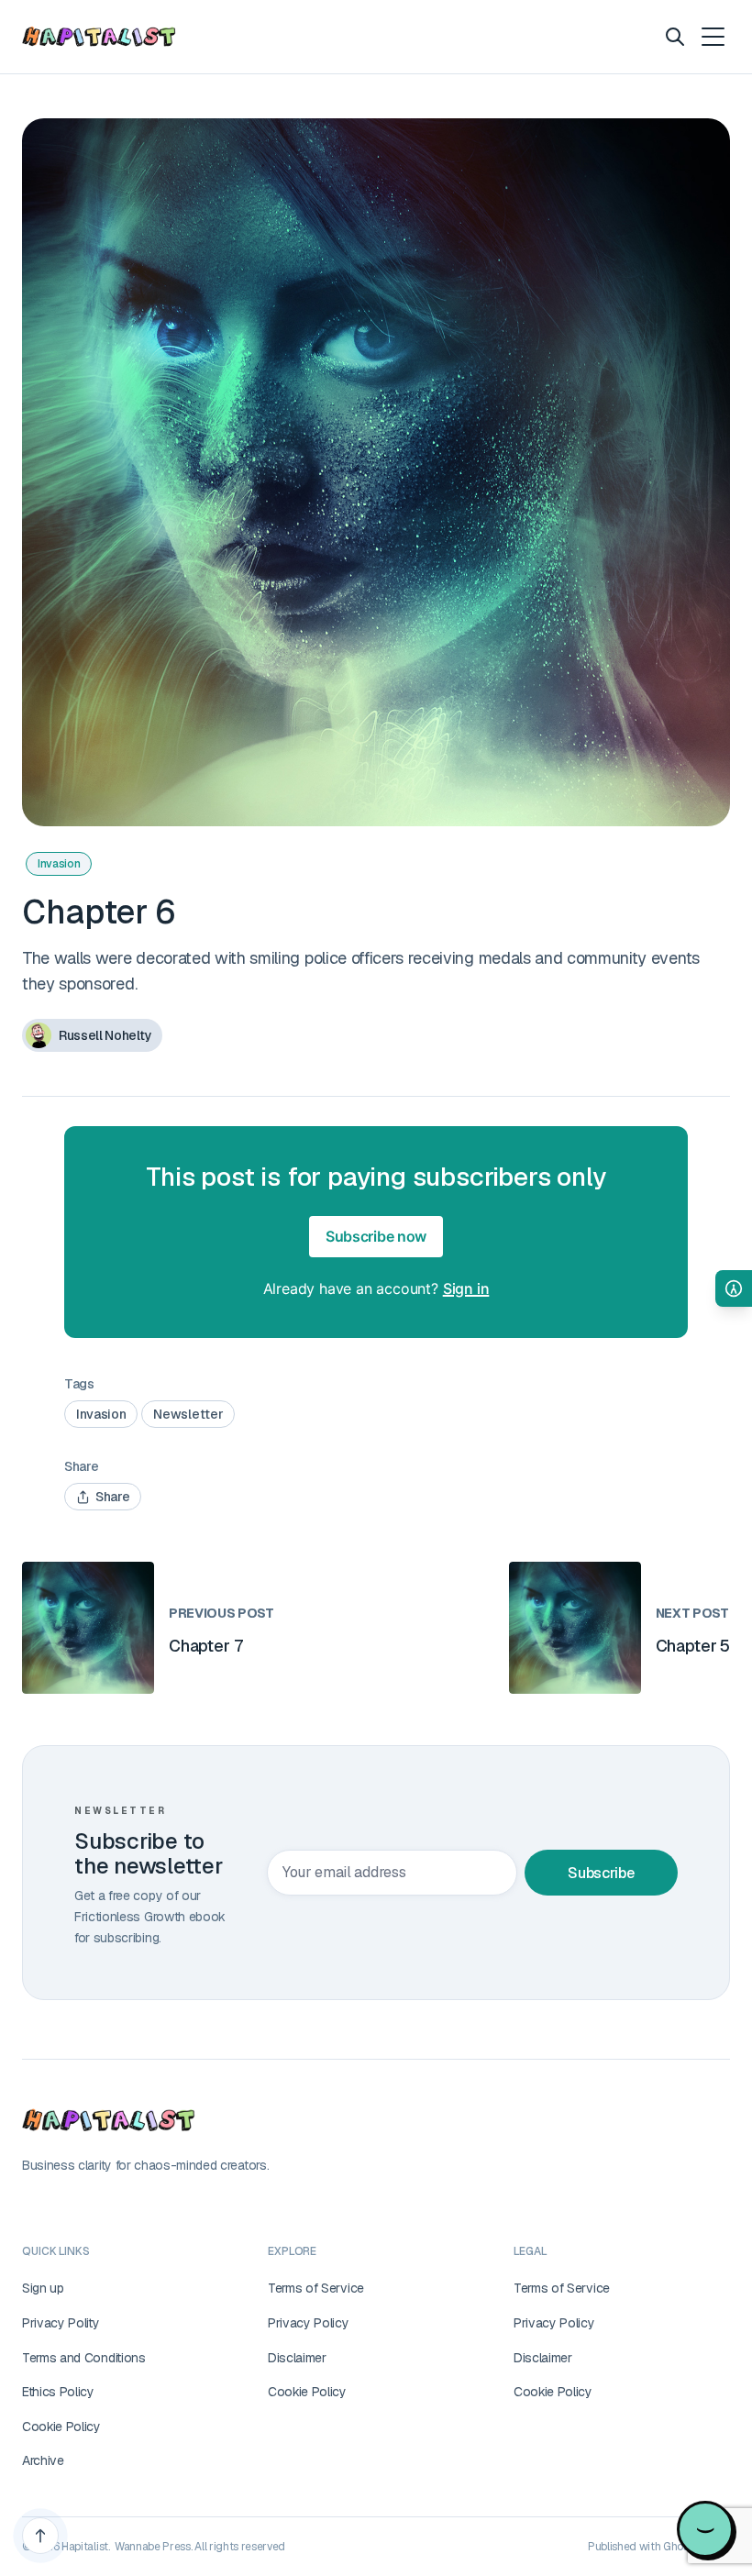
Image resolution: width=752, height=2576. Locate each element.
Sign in (466, 1288)
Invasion (59, 864)
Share (112, 1497)
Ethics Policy (58, 2392)
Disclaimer (297, 2358)
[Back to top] (40, 2536)
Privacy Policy (309, 2323)
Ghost (678, 2547)
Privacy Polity (61, 2323)
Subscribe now (376, 1236)
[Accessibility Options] (734, 1288)
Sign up (43, 2288)
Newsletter (188, 1414)
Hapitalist (85, 2547)
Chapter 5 (693, 1646)
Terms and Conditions (84, 2358)
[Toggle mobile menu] (712, 37)
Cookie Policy (61, 2427)
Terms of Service (316, 2288)
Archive (43, 2460)
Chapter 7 (205, 1646)
